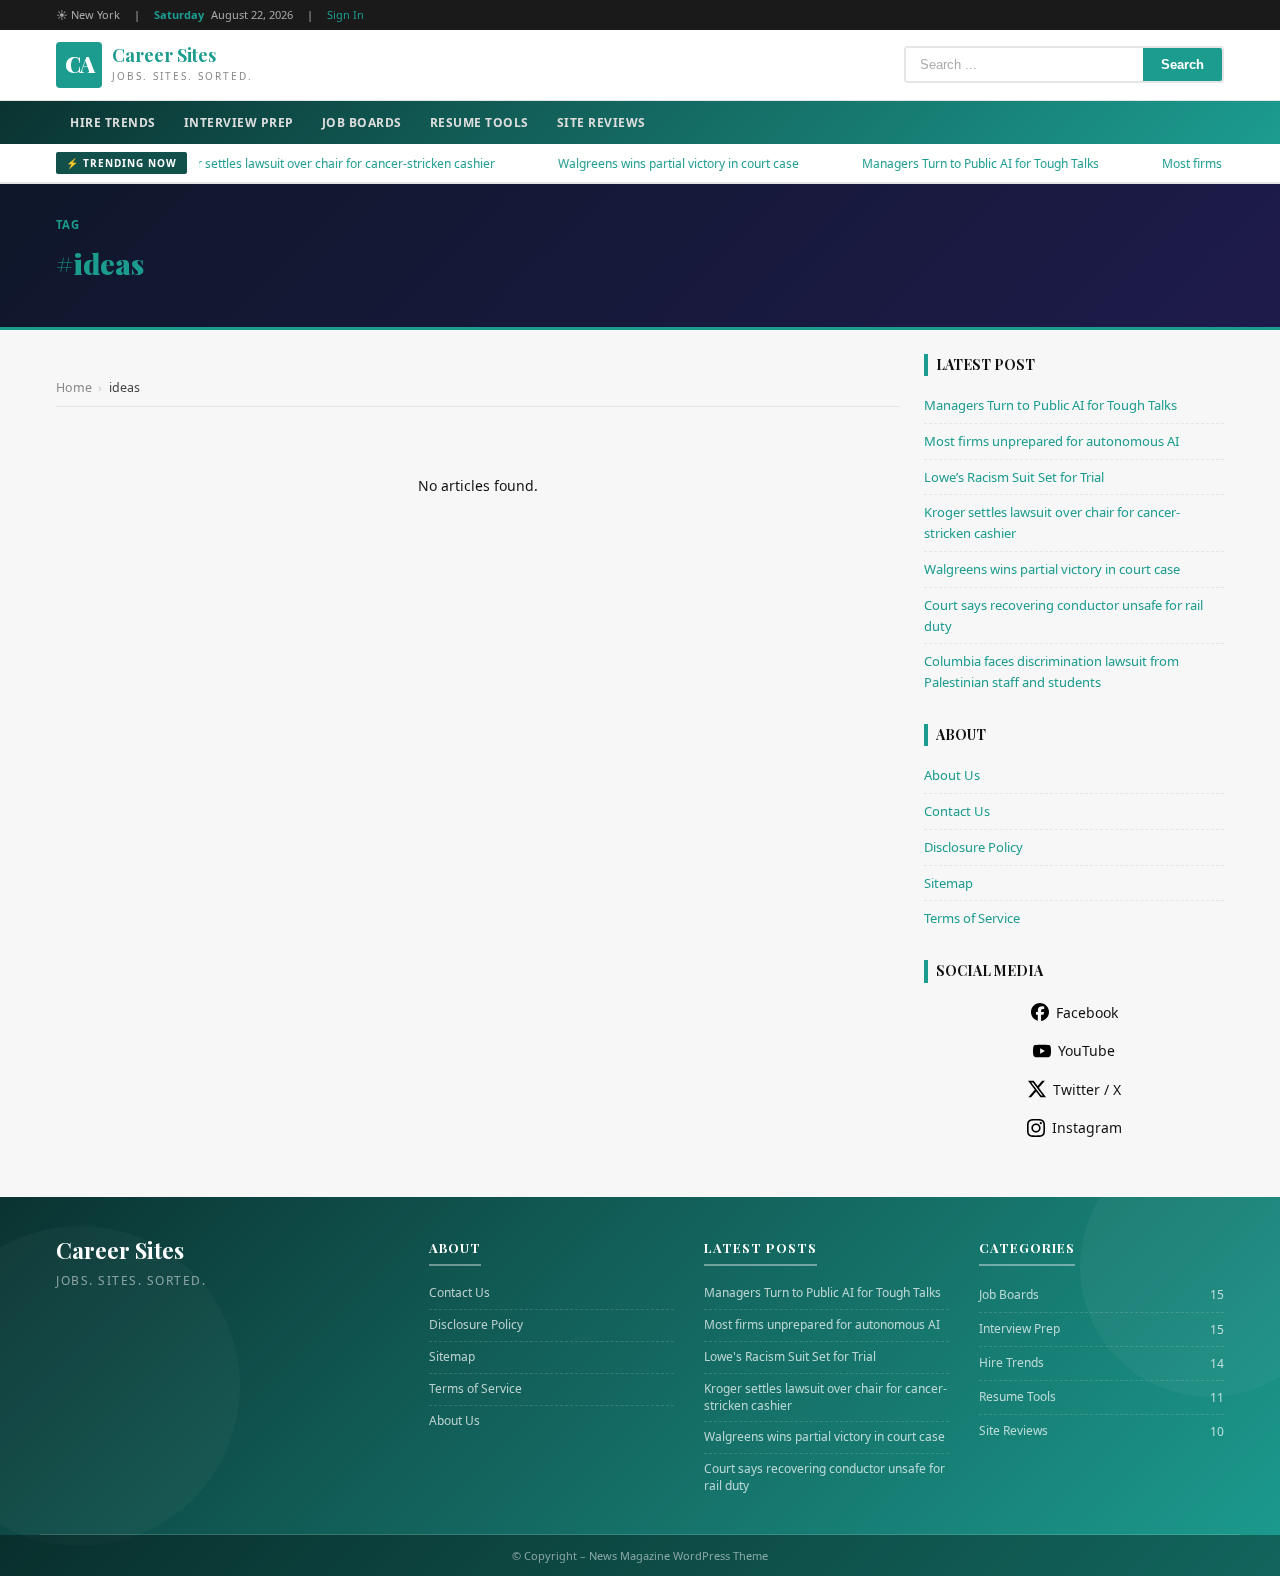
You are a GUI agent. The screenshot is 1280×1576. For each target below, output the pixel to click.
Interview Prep (239, 122)
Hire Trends (113, 122)
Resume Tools (479, 122)
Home (74, 387)
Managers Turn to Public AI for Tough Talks (938, 163)
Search (1182, 64)
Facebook (1087, 1012)
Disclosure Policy (973, 847)
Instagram (1087, 1127)
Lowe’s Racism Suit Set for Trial (1014, 477)
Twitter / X (1087, 1089)
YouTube (1086, 1050)
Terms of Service (972, 918)
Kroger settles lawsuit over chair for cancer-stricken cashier (287, 163)
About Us (952, 775)
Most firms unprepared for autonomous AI (1051, 441)
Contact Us (957, 811)
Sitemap (948, 883)
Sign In (345, 14)
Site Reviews (601, 122)
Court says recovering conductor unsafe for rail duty (824, 1477)
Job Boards (362, 122)
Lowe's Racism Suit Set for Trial (790, 1357)
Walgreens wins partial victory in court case (636, 163)
